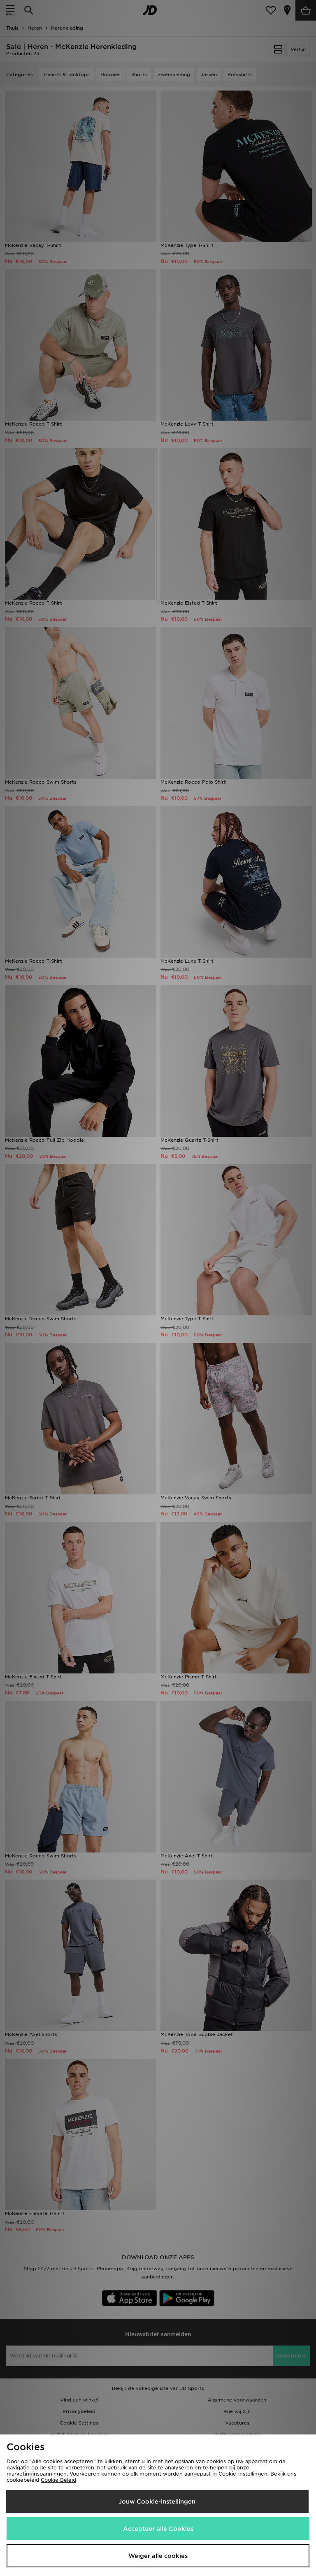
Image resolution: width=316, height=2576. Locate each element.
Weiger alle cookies (158, 2556)
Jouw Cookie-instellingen (157, 2502)
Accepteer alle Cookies (158, 2529)
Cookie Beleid (58, 2480)
